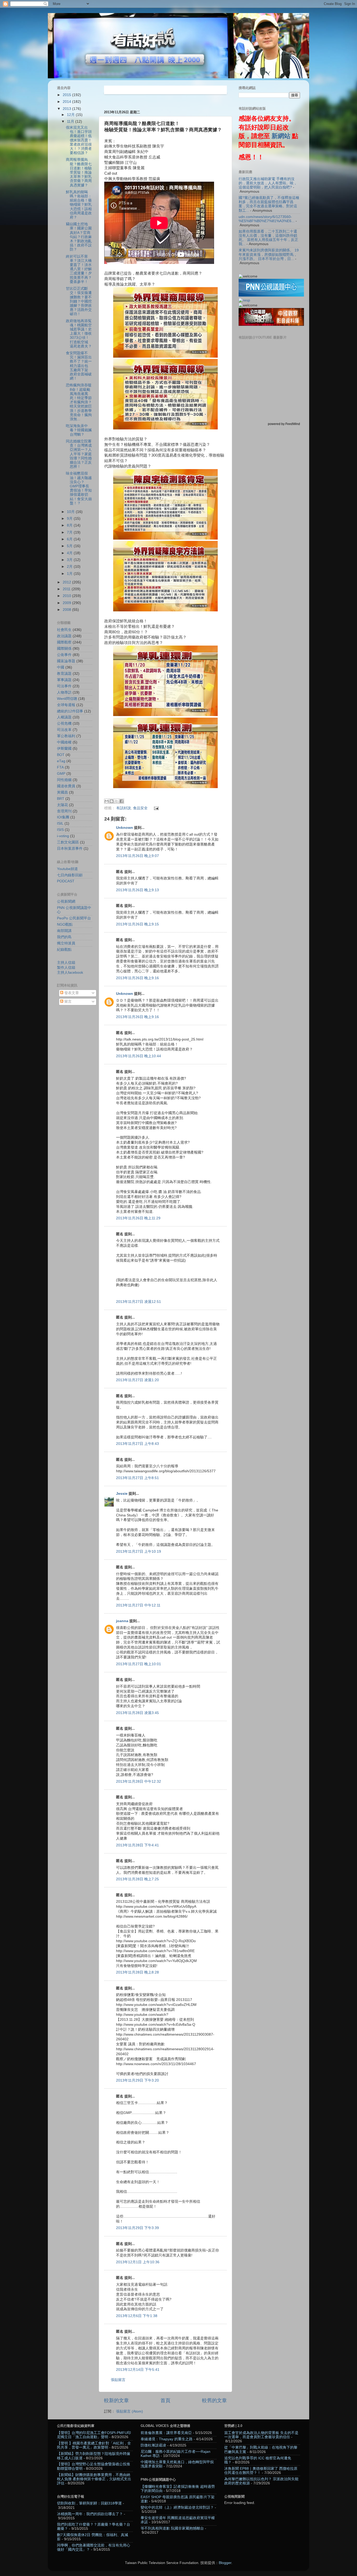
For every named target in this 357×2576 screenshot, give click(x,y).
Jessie (122, 1494)
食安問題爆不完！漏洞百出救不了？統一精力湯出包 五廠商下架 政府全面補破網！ (79, 366)
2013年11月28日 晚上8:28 (137, 1972)
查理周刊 (64, 811)
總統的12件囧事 (70, 711)
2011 (67, 589)
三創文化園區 (68, 842)
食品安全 (140, 808)
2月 (70, 567)
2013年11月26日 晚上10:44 (139, 1056)
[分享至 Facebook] (122, 801)
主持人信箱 (66, 963)
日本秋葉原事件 (70, 849)
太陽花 (62, 805)
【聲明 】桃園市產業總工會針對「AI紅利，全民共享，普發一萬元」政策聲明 (94, 2445)
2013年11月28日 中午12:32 (139, 1782)
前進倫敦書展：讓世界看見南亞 (166, 2433)
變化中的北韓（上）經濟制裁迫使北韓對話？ (177, 2507)
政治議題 (64, 636)
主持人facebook (70, 973)
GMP (61, 774)
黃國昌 (62, 792)
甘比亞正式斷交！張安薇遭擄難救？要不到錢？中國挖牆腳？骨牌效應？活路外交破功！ (79, 301)
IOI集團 (63, 817)
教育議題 (64, 674)
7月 (70, 532)
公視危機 (64, 723)
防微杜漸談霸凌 (153, 2445)
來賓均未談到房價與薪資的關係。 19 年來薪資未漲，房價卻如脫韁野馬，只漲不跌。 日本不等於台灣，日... (269, 254)
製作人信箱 (66, 968)
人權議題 (64, 717)
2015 (67, 95)
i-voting (63, 836)
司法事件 (64, 686)
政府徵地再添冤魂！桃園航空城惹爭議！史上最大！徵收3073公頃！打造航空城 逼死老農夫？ (79, 334)
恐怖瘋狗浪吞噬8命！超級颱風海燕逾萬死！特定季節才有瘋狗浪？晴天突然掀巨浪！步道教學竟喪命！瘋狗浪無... (79, 402)
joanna (122, 1621)
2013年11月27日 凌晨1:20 (137, 1380)
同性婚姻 (64, 780)
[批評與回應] (244, 300)
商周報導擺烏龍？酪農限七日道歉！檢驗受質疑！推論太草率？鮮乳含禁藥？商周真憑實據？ (79, 172)
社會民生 (64, 630)
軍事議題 (64, 680)
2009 (67, 603)
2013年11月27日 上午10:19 (139, 1552)
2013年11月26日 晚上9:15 (137, 924)
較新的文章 (116, 2400)
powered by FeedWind (284, 424)
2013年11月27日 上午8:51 (137, 1478)
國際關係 (64, 649)
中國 (61, 667)
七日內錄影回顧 (70, 875)
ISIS (60, 830)
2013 (67, 109)
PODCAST (66, 881)
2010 (67, 596)
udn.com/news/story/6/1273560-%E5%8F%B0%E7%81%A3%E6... (267, 219)
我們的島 (64, 937)
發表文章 (71, 993)
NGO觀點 (65, 924)
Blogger (225, 2563)
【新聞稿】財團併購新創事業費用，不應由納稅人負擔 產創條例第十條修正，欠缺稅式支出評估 (94, 2479)
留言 (67, 1002)
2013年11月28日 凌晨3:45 (137, 1713)
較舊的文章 (214, 2400)
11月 (71, 122)
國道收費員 (66, 786)
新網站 (281, 136)
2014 (67, 102)
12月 (71, 115)
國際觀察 (64, 642)
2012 (67, 582)
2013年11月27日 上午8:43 (137, 1444)
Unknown (125, 828)
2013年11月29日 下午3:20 (137, 2080)
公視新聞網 (66, 902)
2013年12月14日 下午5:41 (138, 2370)
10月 (71, 512)
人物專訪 (64, 692)
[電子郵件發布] (156, 808)
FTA (60, 767)
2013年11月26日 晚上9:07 (137, 856)
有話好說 (124, 808)
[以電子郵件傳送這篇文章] (107, 801)
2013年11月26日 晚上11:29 (138, 1218)
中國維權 (64, 742)
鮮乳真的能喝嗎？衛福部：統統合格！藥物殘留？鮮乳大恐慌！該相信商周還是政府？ (79, 205)
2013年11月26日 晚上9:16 (137, 978)
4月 (70, 553)
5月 (70, 546)
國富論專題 (66, 661)
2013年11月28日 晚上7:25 (137, 1879)
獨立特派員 (66, 943)
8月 (70, 525)
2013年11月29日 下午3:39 (137, 2228)
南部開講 (64, 931)
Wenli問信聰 (67, 699)
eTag (61, 761)
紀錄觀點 (64, 950)
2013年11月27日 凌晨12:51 (139, 1302)
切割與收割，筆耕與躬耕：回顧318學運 (89, 2503)
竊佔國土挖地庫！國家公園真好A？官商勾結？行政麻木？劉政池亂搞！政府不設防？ (79, 237)
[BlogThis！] (112, 801)
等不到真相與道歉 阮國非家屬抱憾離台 (172, 2528)
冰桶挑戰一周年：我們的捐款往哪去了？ (90, 2514)
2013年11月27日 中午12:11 (138, 1605)
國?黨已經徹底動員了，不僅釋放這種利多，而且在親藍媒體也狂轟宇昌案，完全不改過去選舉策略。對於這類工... (269, 204)
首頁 (165, 2400)
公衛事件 (64, 655)
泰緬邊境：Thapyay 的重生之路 (167, 2439)
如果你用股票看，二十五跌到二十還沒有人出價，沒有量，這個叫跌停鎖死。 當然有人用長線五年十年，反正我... (268, 238)
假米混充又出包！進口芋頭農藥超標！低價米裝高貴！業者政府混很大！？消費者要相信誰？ (79, 140)
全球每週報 (66, 705)
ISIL (60, 823)
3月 (70, 560)
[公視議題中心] (271, 295)
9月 (70, 519)
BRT (61, 799)
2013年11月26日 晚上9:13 (137, 890)
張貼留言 (118, 2380)
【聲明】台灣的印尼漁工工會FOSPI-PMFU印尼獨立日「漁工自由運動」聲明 (94, 2435)
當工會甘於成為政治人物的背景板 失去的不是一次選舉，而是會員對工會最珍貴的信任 (261, 2435)
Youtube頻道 (67, 869)
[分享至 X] (117, 801)
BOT (61, 755)
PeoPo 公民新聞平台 (74, 918)
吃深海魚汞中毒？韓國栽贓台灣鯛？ (79, 430)
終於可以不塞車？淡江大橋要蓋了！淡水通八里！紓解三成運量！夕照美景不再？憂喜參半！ (79, 269)
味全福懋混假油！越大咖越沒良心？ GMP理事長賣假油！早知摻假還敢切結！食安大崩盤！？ (79, 488)
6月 (70, 539)
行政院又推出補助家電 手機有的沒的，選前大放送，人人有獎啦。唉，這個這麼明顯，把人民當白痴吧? (268, 183)
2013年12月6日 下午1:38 (137, 2316)
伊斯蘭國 (64, 749)
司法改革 (64, 730)
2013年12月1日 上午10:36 (138, 2262)
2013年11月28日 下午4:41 (137, 1845)
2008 (67, 610)
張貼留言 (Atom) (129, 2411)
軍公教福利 (66, 736)
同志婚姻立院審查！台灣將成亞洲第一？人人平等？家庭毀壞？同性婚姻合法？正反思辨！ (79, 454)
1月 (70, 574)
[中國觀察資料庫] (271, 325)
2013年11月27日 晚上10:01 (139, 1664)
